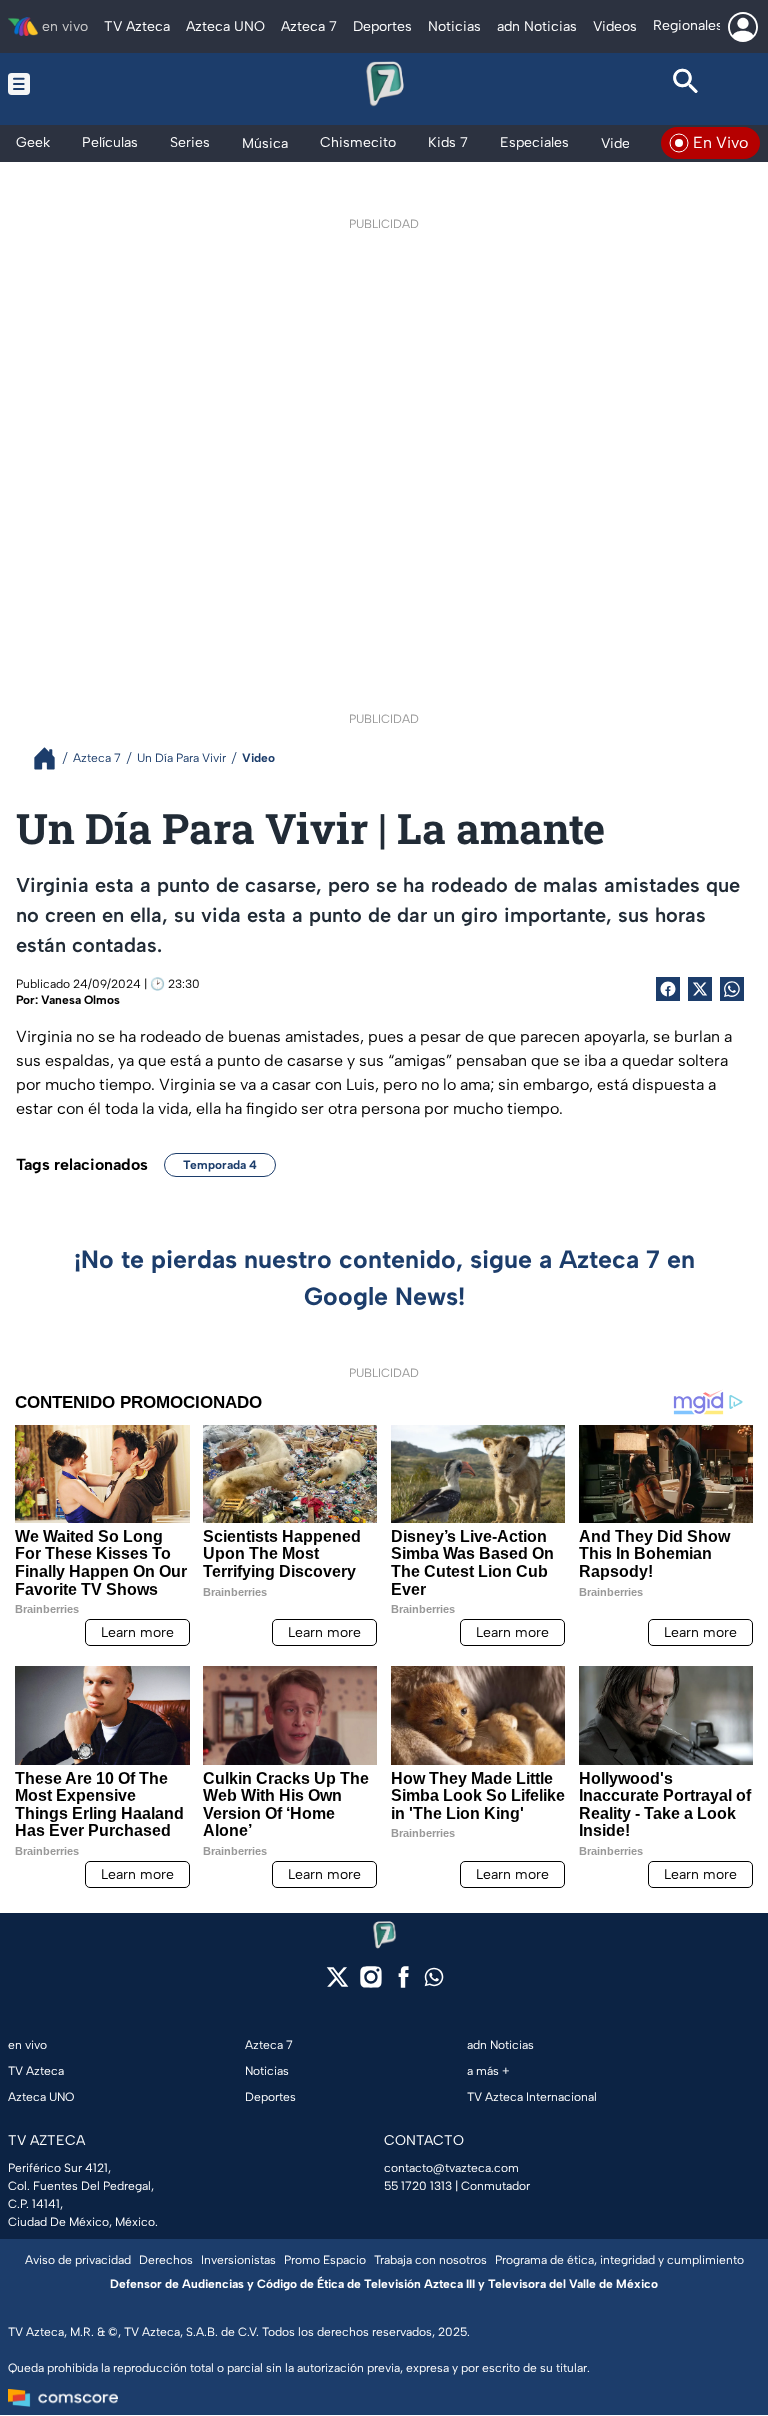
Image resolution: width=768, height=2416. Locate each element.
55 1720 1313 (418, 2186)
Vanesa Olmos (80, 1000)
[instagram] (370, 1983)
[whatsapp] (434, 1981)
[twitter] (337, 1983)
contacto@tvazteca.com (451, 2168)
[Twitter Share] (700, 989)
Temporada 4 (220, 1165)
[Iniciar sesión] (743, 27)
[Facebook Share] (668, 989)
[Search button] (686, 84)
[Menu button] (82, 84)
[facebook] (403, 1983)
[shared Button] (732, 989)
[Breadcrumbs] (52, 758)
